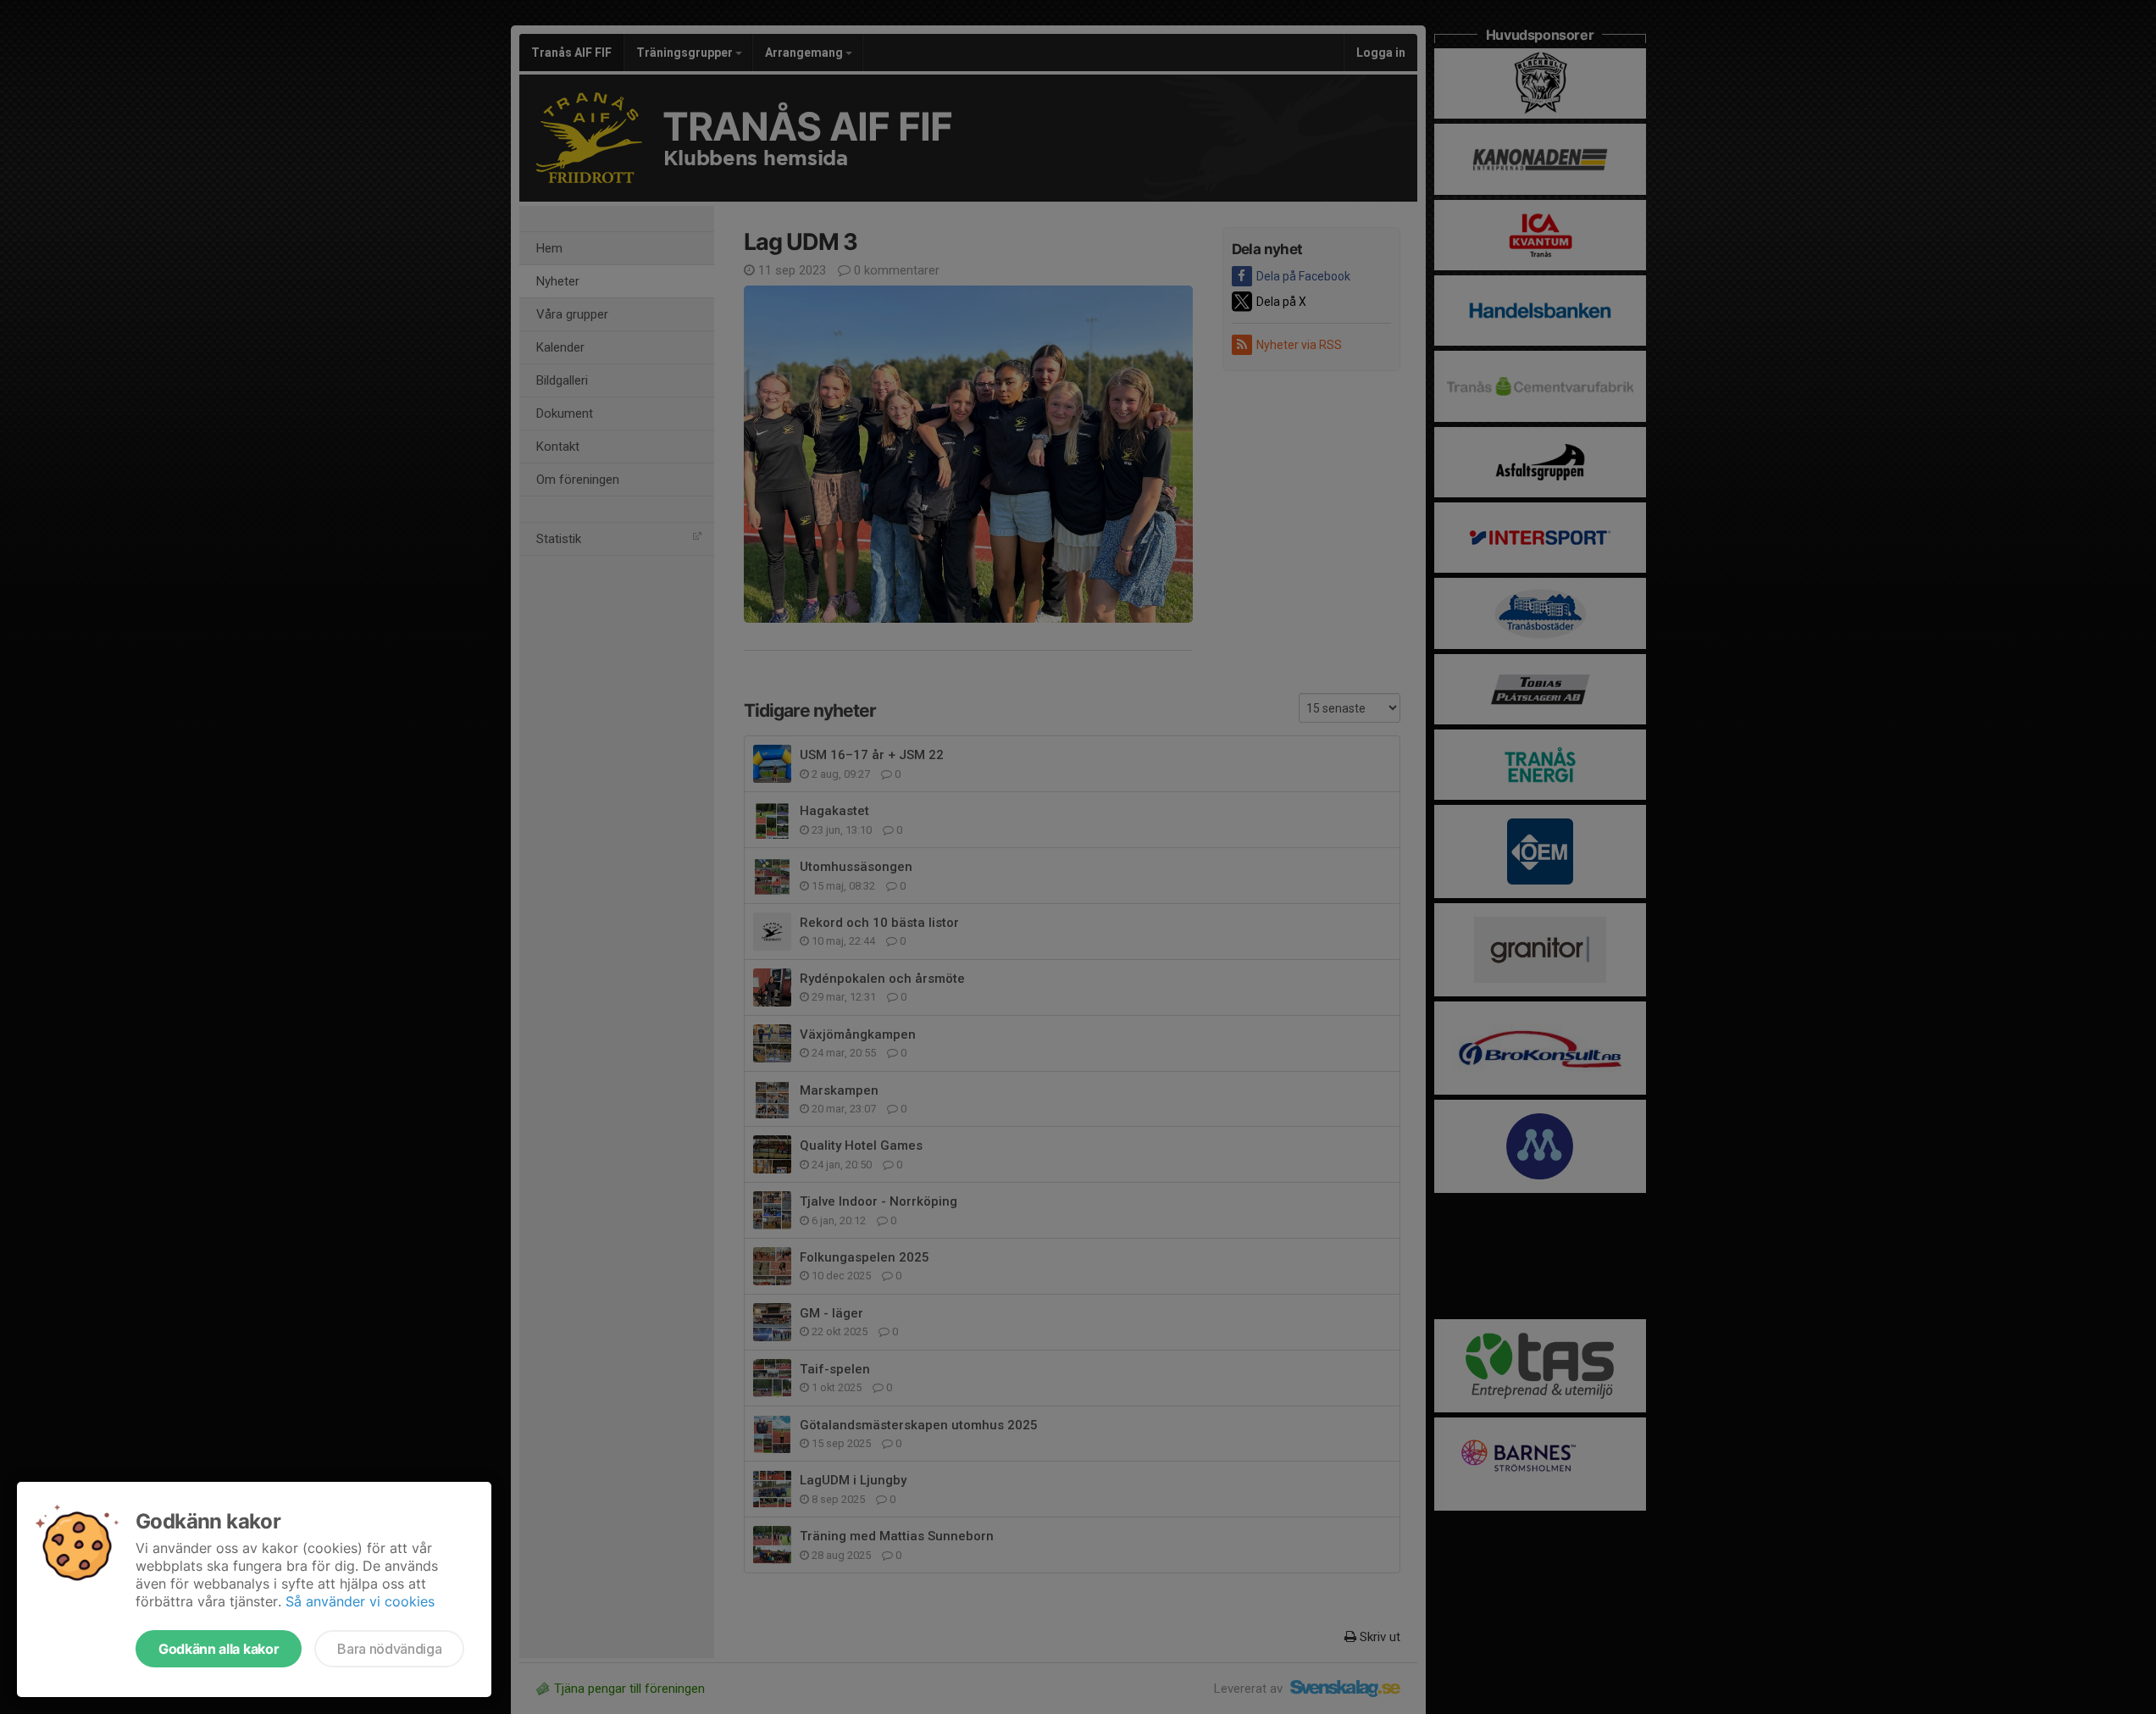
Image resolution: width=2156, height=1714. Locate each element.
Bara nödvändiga (389, 1649)
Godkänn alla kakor (219, 1649)
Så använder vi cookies (360, 1601)
